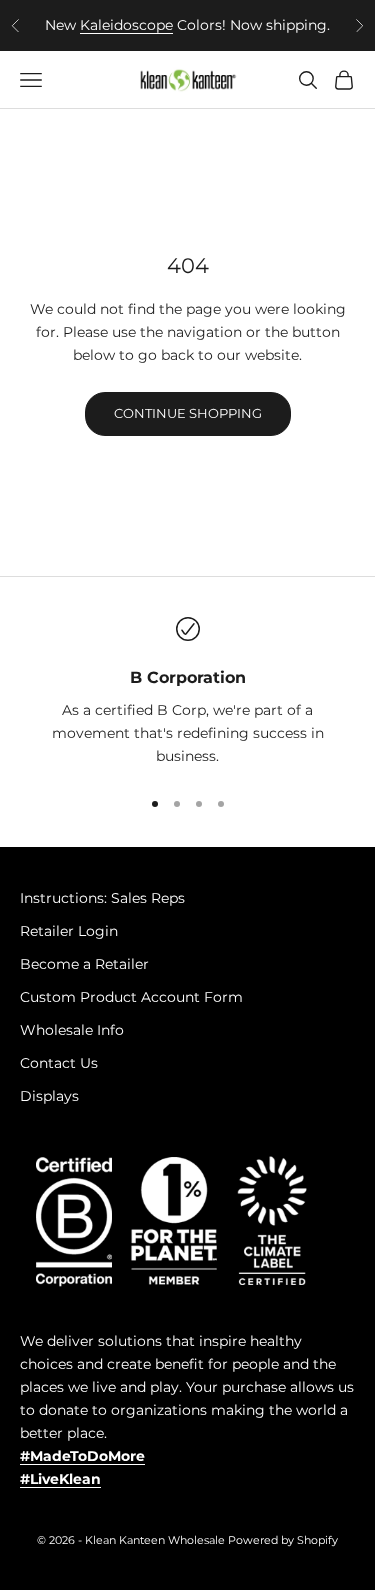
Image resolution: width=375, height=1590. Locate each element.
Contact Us (59, 1063)
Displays (49, 1096)
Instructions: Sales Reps (102, 898)
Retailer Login (69, 931)
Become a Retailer (84, 964)
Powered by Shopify (283, 1540)
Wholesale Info (72, 1030)
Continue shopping (188, 413)
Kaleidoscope (126, 25)
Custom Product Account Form (131, 997)
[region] (187, 693)
